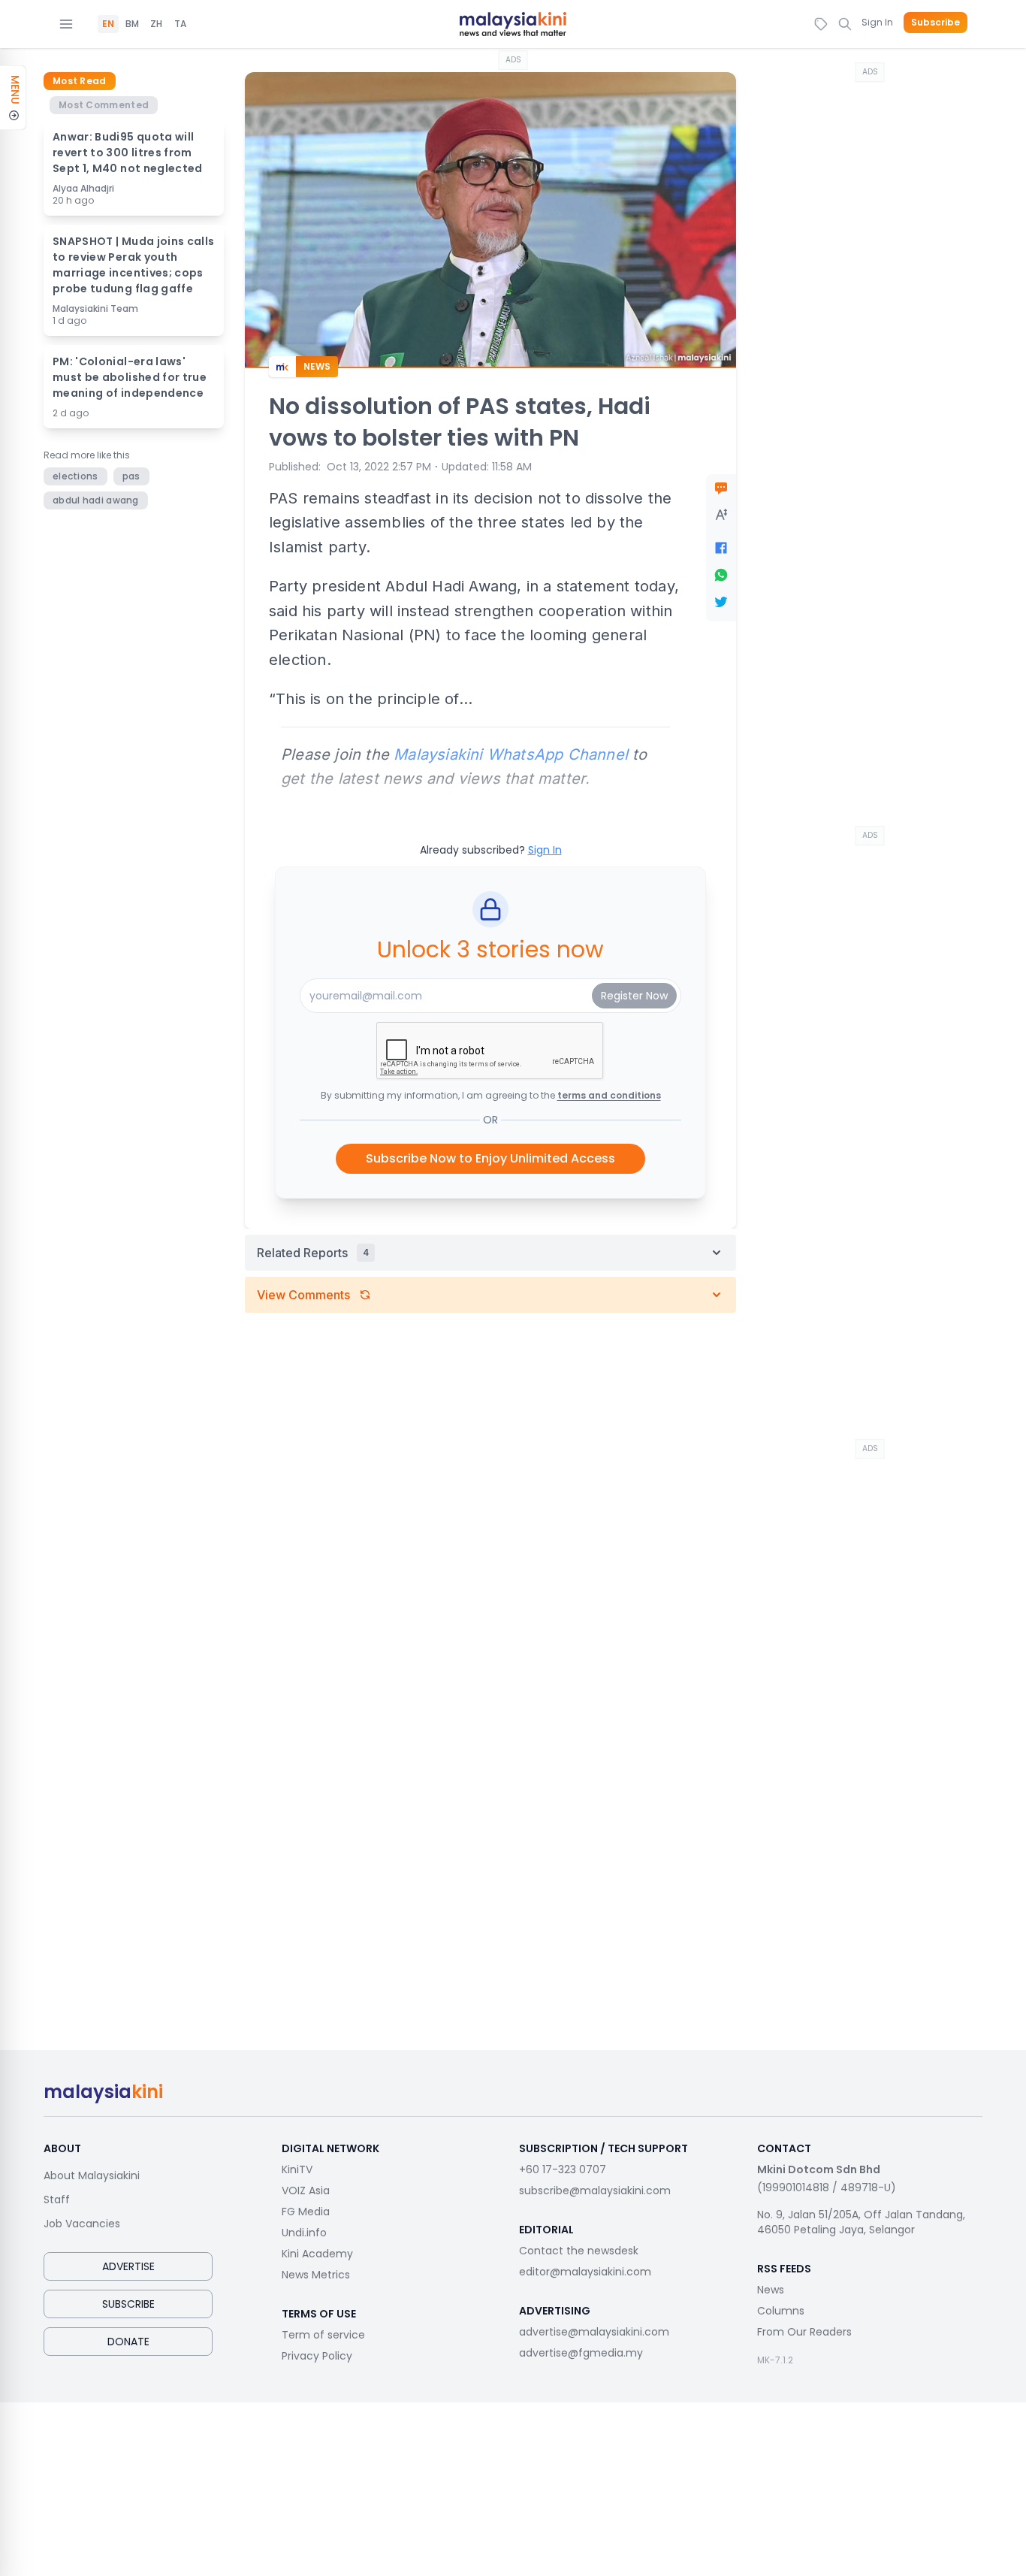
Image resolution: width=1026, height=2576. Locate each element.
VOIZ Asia (306, 2191)
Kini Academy (317, 2254)
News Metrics (316, 2275)
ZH (156, 24)
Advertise (128, 2266)
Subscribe (935, 23)
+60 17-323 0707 (563, 2169)
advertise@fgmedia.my (581, 2353)
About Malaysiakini (92, 2175)
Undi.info (304, 2233)
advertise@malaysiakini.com (594, 2332)
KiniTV (297, 2169)
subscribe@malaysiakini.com (595, 2191)
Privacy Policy (317, 2356)
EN (108, 24)
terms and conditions (609, 1095)
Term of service (323, 2335)
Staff (57, 2200)
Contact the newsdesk (579, 2251)
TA (180, 24)
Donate (128, 2342)
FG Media (306, 2212)
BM (132, 24)
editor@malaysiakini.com (585, 2272)
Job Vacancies (82, 2224)
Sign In (877, 22)
